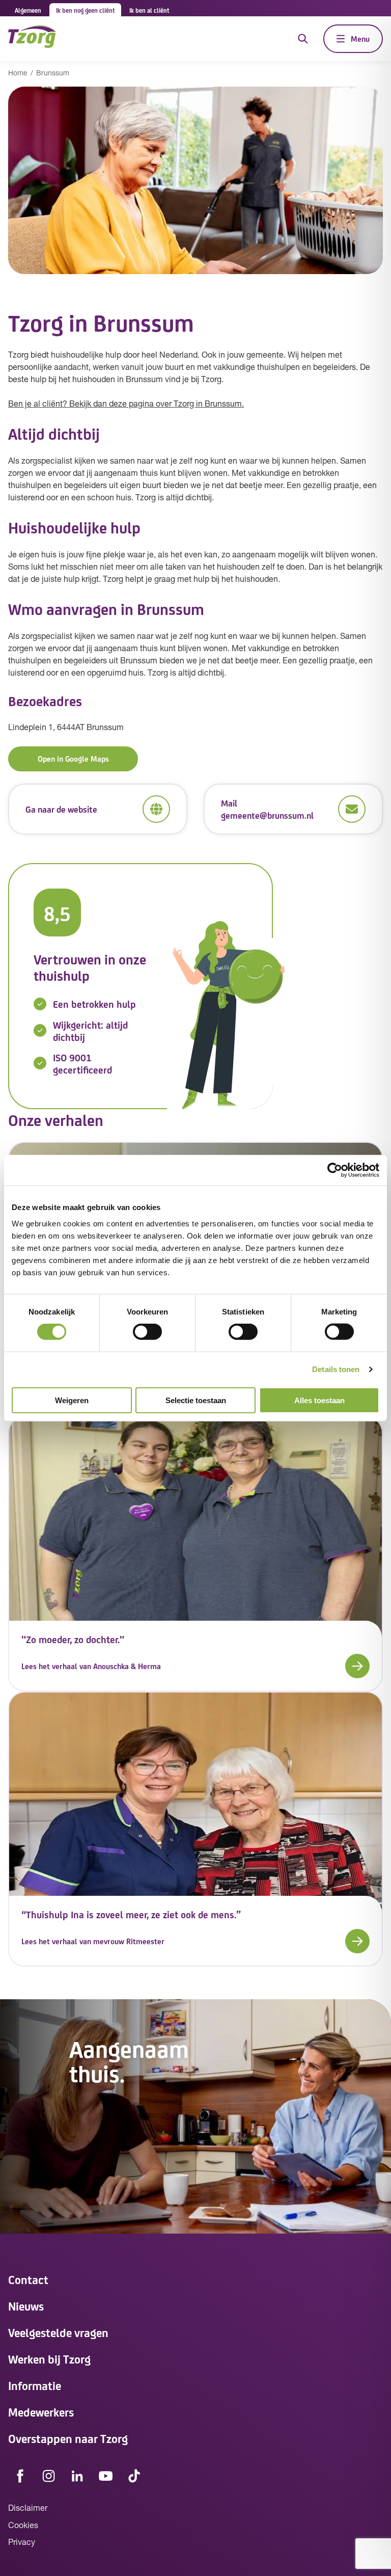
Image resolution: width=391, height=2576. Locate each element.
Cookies (23, 2526)
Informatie (35, 2385)
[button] (195, 1666)
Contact (28, 2279)
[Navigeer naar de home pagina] (32, 38)
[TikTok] (134, 2476)
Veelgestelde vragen (58, 2332)
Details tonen (336, 1369)
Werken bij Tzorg (49, 2359)
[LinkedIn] (77, 2476)
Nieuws (26, 2306)
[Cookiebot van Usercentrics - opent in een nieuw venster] (335, 1170)
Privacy (22, 2543)
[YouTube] (106, 2476)
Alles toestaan (319, 1400)
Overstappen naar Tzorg (68, 2438)
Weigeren (72, 1400)
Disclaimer (28, 2509)
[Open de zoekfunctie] (303, 39)
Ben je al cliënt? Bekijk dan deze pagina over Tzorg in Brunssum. (126, 405)
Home (18, 74)
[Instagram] (49, 2476)
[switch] (147, 1332)
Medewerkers (41, 2412)
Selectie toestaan (196, 1400)
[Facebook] (20, 2476)
